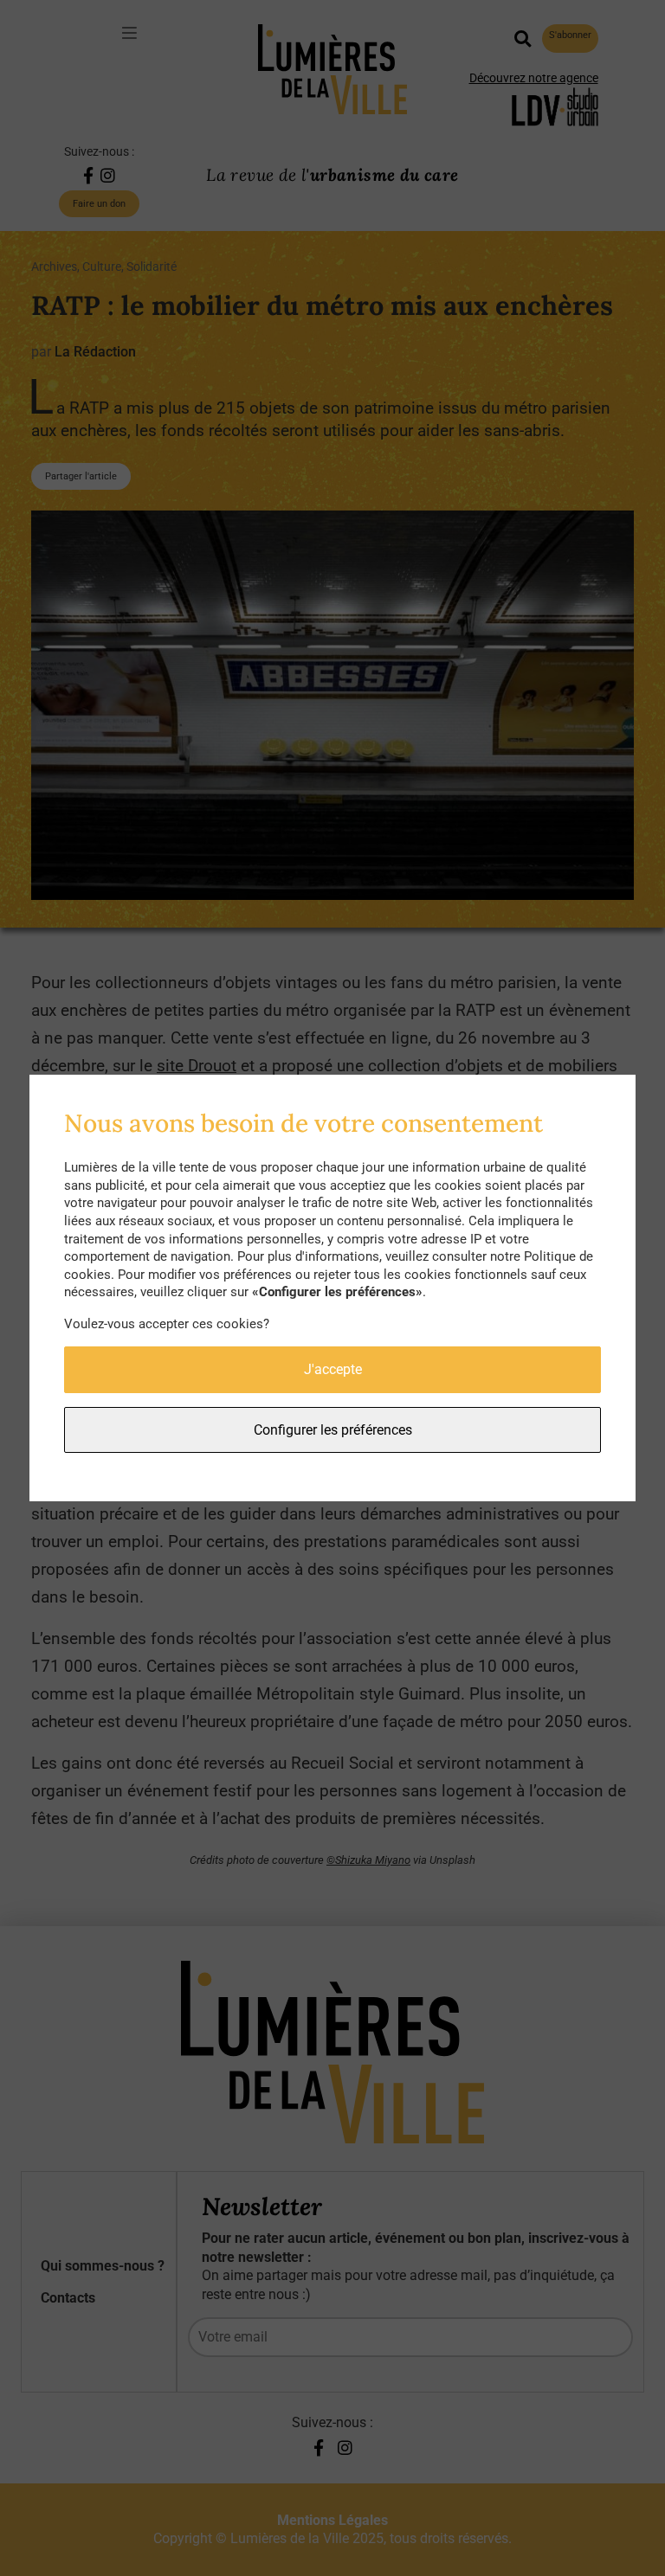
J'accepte (333, 1369)
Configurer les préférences (333, 1430)
